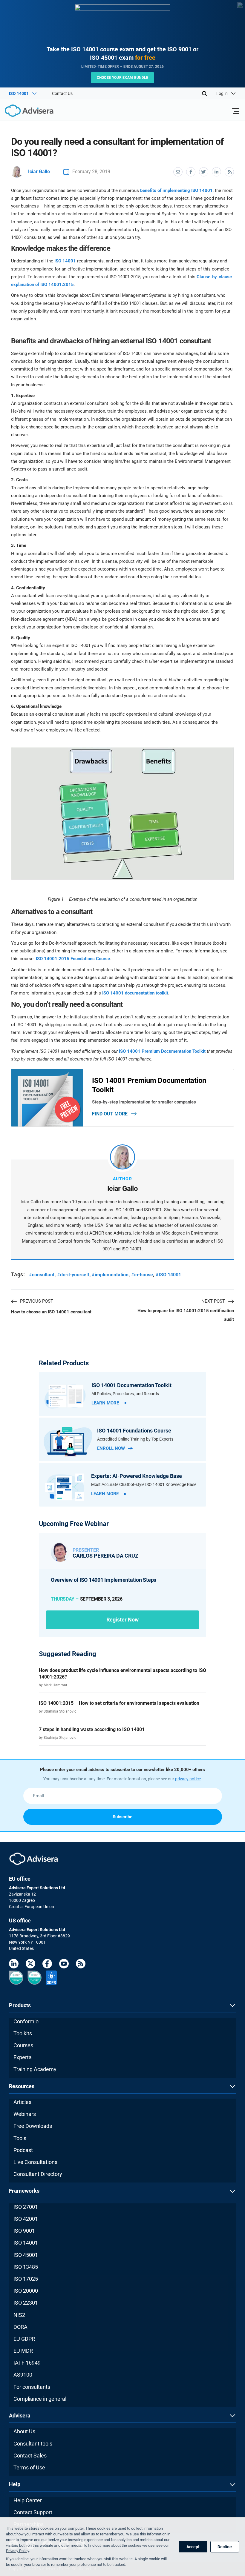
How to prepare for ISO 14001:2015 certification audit (186, 1315)
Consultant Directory (38, 2174)
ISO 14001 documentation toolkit (135, 993)
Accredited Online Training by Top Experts (135, 1439)
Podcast (23, 2150)
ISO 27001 (26, 2207)
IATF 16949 (27, 2363)
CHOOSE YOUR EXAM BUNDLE (123, 78)
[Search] (204, 93)
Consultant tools (33, 2444)
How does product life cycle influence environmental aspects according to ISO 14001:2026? (122, 1674)
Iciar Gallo (39, 172)
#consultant (42, 1275)
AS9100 (23, 2375)
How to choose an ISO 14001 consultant (51, 1312)
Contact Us (62, 93)
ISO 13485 (26, 2267)
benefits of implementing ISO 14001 (176, 190)
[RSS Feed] (81, 1965)
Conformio (26, 2021)
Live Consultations (35, 2162)
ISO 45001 (26, 2255)
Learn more (105, 1403)
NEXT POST (213, 1301)
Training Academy (35, 2069)
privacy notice (188, 1779)
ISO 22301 (26, 2303)
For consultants (32, 2387)
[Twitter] (30, 1965)
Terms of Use (29, 2467)
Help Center (28, 2500)
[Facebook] (47, 1965)
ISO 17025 (26, 2279)
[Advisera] (22, 112)
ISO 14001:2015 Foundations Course (73, 959)
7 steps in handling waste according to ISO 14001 (92, 1729)
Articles (22, 2102)
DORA (20, 2327)
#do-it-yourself (73, 1275)
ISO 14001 (65, 261)
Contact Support (33, 2512)
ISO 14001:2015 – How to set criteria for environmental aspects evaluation (119, 1703)
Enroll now (111, 1448)
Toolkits (23, 2033)
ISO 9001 (24, 2231)
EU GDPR (24, 2339)
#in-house (142, 1275)
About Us (24, 2431)
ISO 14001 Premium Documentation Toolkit (162, 1051)
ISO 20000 (26, 2291)
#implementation (110, 1275)
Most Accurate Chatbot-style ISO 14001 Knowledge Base (144, 1484)
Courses (23, 2045)
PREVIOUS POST (37, 1301)
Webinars (25, 2114)
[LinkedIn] (14, 1965)
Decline (225, 2547)
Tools (20, 2138)
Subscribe (122, 1817)
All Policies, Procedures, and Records (125, 1394)
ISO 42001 (26, 2219)
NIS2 (19, 2315)
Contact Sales (30, 2456)
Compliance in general (40, 2399)
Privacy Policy (17, 2551)
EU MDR (23, 2351)
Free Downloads (33, 2126)
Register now (122, 1620)
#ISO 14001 (168, 1275)
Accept (193, 2547)
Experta (23, 2057)
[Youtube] (64, 1965)
